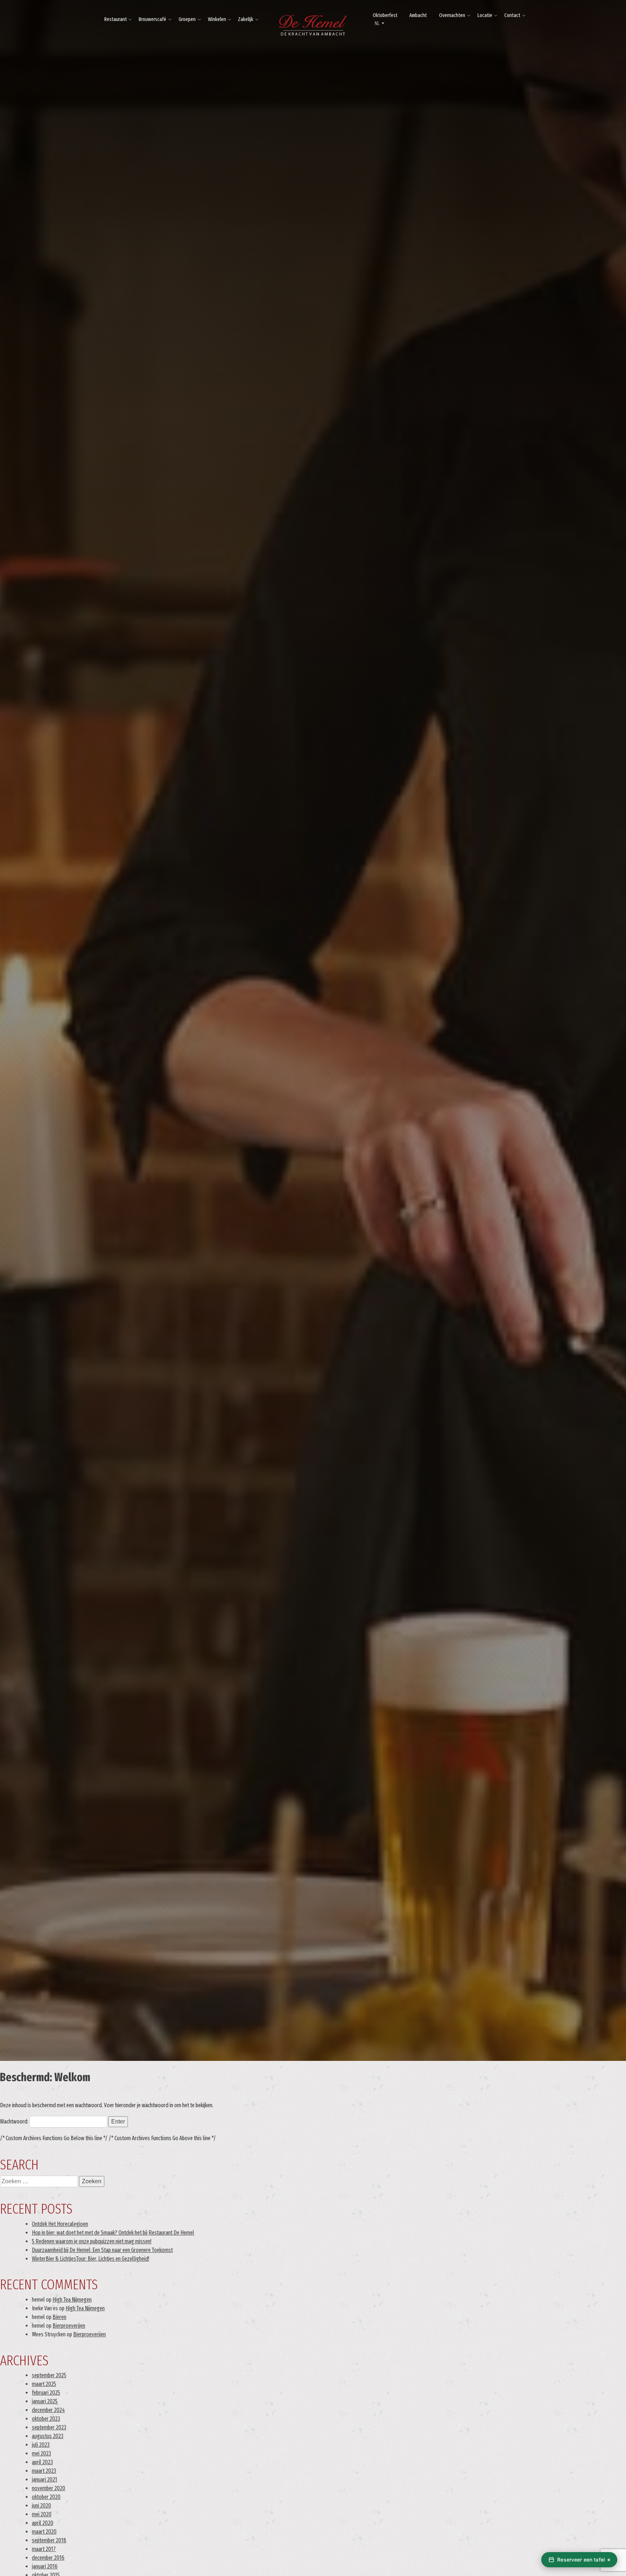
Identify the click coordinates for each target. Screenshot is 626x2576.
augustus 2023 (48, 2436)
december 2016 (48, 2558)
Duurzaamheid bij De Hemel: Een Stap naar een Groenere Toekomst (102, 2250)
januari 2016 (45, 2566)
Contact (512, 15)
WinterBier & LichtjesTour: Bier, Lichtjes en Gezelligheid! (91, 2259)
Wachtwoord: (15, 2122)
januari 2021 (45, 2480)
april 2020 (43, 2523)
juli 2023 (41, 2445)
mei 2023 (41, 2453)
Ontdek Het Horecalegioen (60, 2224)
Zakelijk (246, 19)
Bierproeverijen (69, 2326)
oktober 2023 (46, 2419)
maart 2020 (44, 2532)
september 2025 (49, 2375)
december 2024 (48, 2410)
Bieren (59, 2317)
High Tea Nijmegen (72, 2300)
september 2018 (49, 2540)
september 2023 (49, 2427)
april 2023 (42, 2462)
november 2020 (49, 2488)
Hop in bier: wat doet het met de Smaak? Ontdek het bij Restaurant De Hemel (113, 2233)
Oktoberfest (385, 15)
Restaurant (116, 19)
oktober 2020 (46, 2497)
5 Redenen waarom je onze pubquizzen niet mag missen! (92, 2241)
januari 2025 (45, 2401)
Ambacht (418, 15)
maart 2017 (44, 2549)
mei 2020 (42, 2514)
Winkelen (217, 19)
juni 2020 (41, 2506)
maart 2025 (44, 2384)
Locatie (485, 15)
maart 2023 (44, 2471)
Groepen (187, 19)
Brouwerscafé (153, 19)
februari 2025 (46, 2393)
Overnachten (452, 15)
